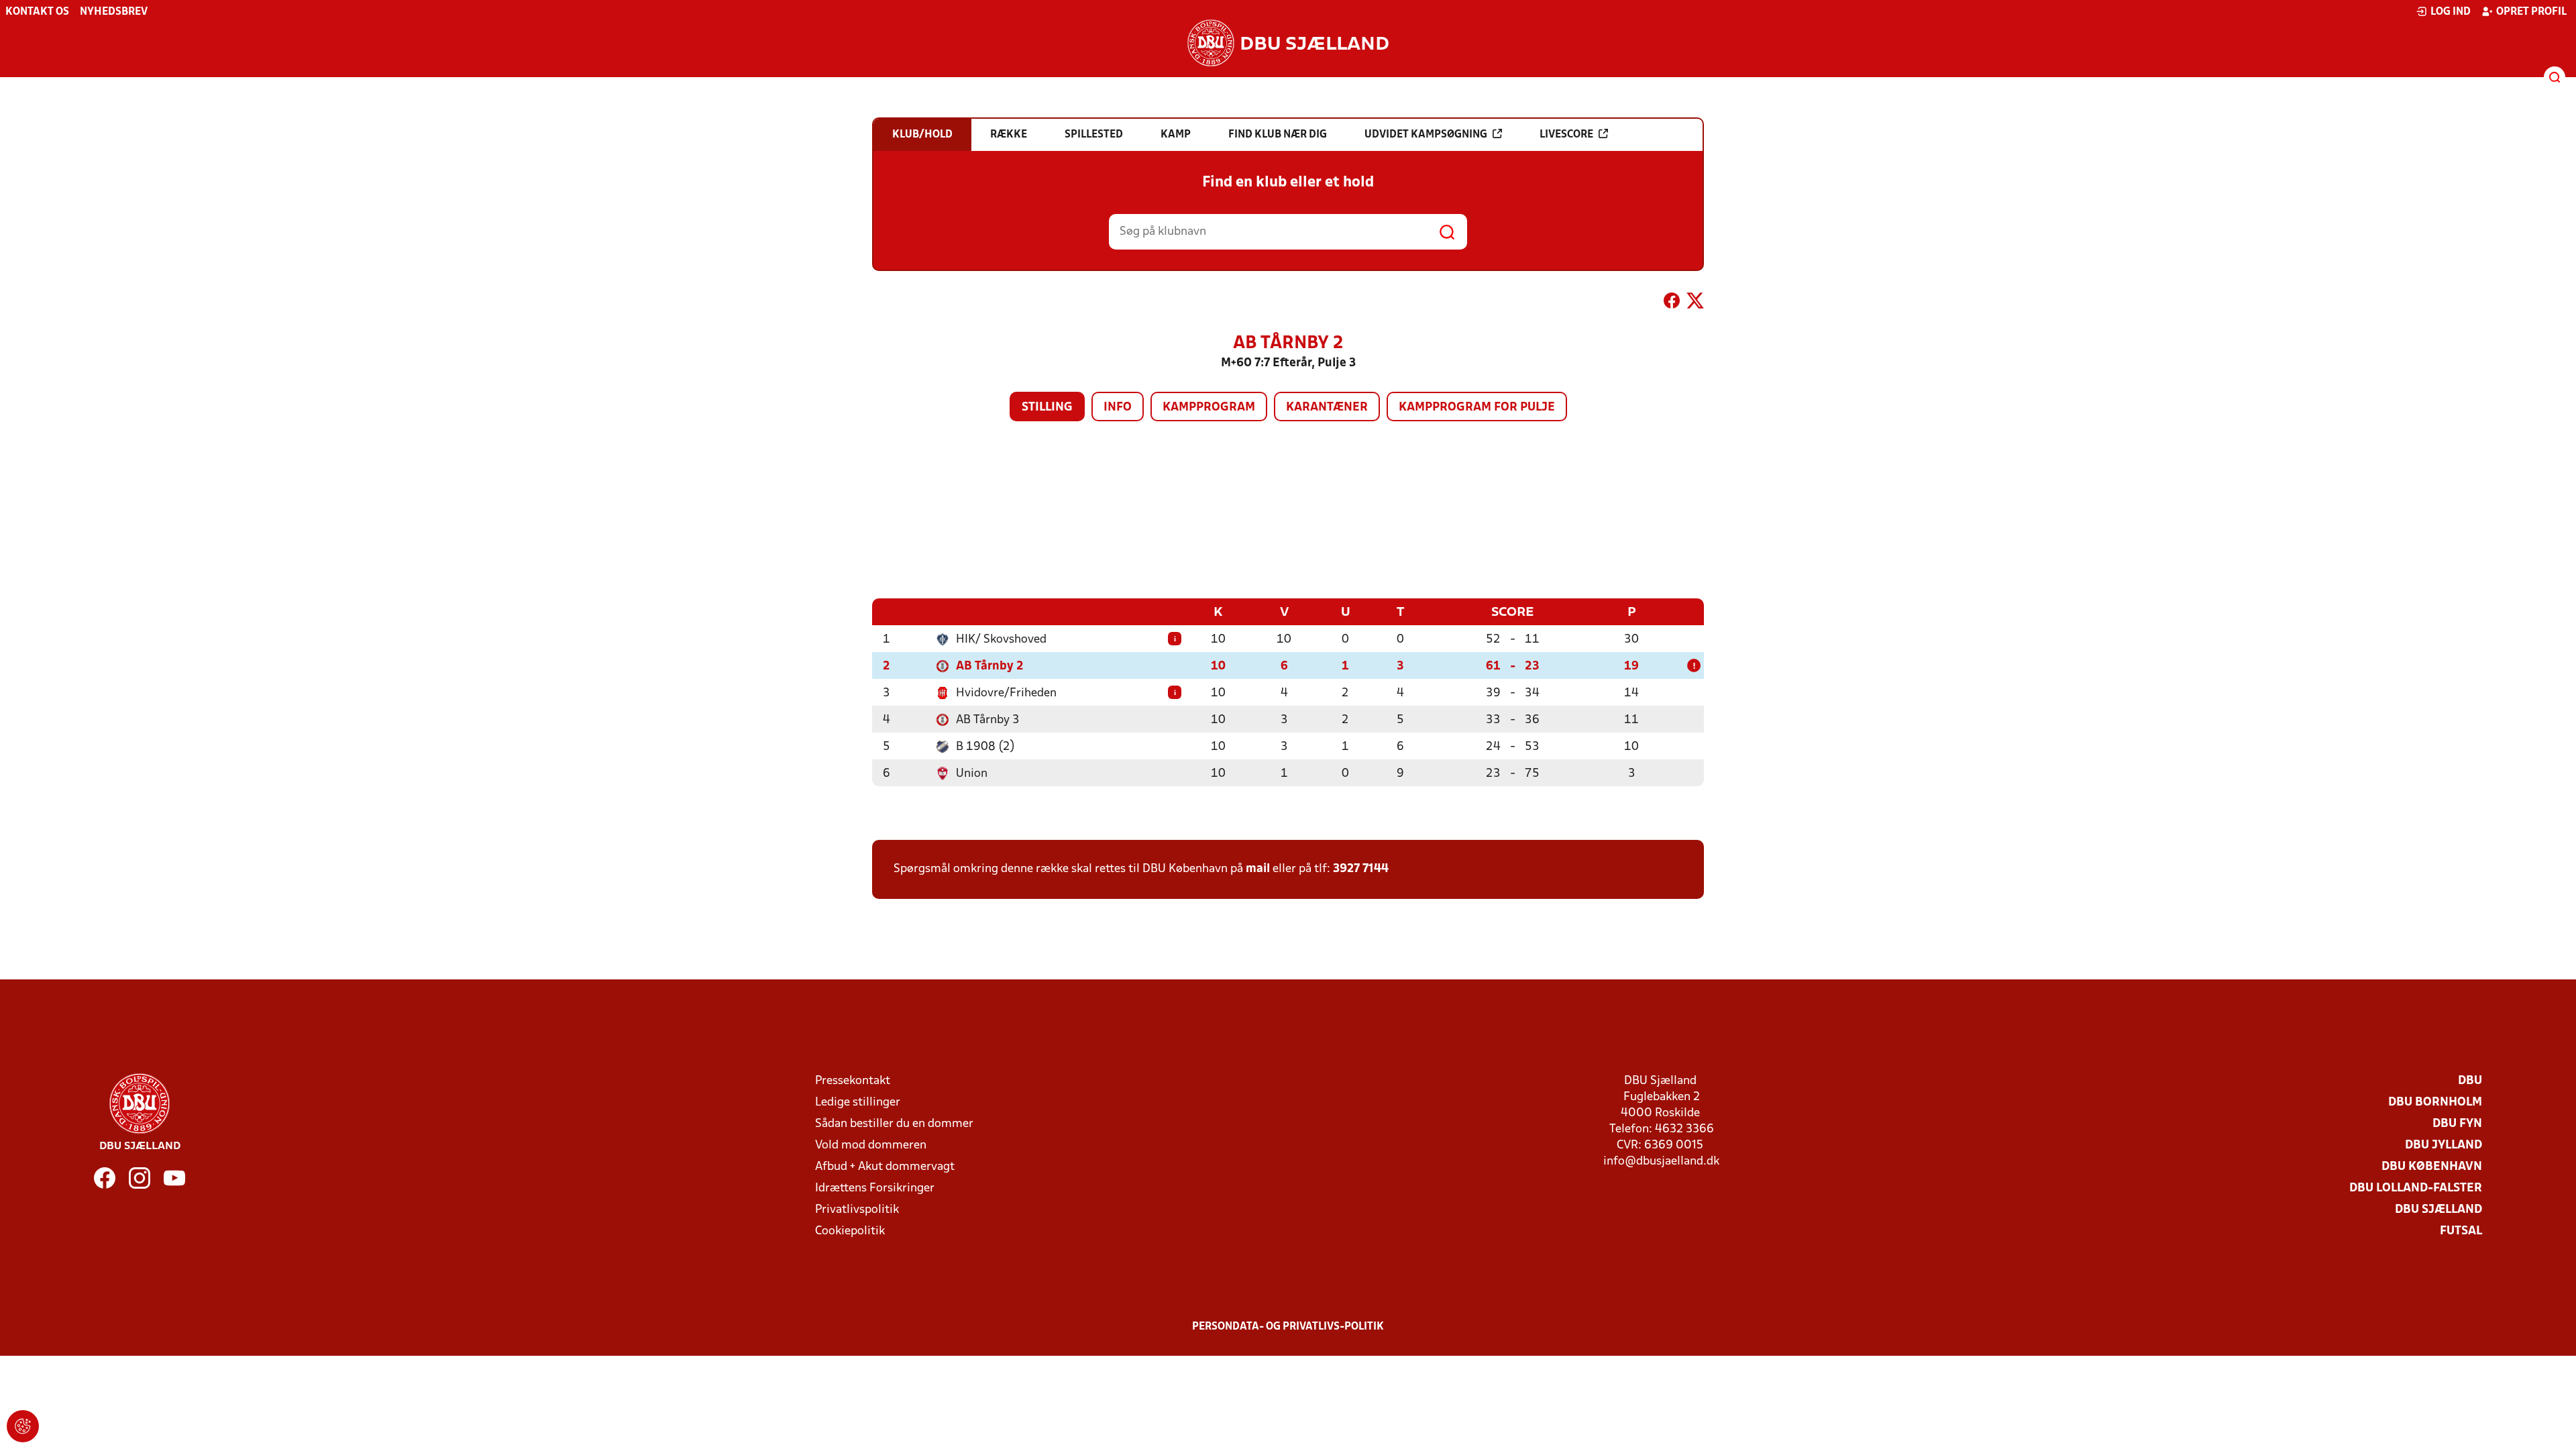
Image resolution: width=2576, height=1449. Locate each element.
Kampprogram (1209, 408)
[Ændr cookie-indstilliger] (23, 1426)
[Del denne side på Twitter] (1695, 303)
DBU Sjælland (2438, 1210)
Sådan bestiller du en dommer (894, 1124)
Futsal (2461, 1231)
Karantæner (1327, 408)
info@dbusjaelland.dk (1661, 1162)
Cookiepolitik (850, 1231)
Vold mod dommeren (871, 1145)
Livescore (1566, 135)
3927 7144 (1361, 869)
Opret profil (2531, 12)
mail (1258, 869)
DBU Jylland (2444, 1145)
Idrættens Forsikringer (875, 1188)
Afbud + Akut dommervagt (885, 1167)
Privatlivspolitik (857, 1210)
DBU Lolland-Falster (2416, 1188)
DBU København (2432, 1167)
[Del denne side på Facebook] (1672, 303)
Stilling (1047, 408)
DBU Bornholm (2435, 1103)
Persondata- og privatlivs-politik (1288, 1327)
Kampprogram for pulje (1477, 408)
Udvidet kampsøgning (1426, 135)
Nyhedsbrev (114, 12)
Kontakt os (37, 12)
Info (1118, 408)
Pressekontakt (853, 1081)
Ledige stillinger (858, 1103)
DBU (2470, 1081)
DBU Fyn (2457, 1124)
